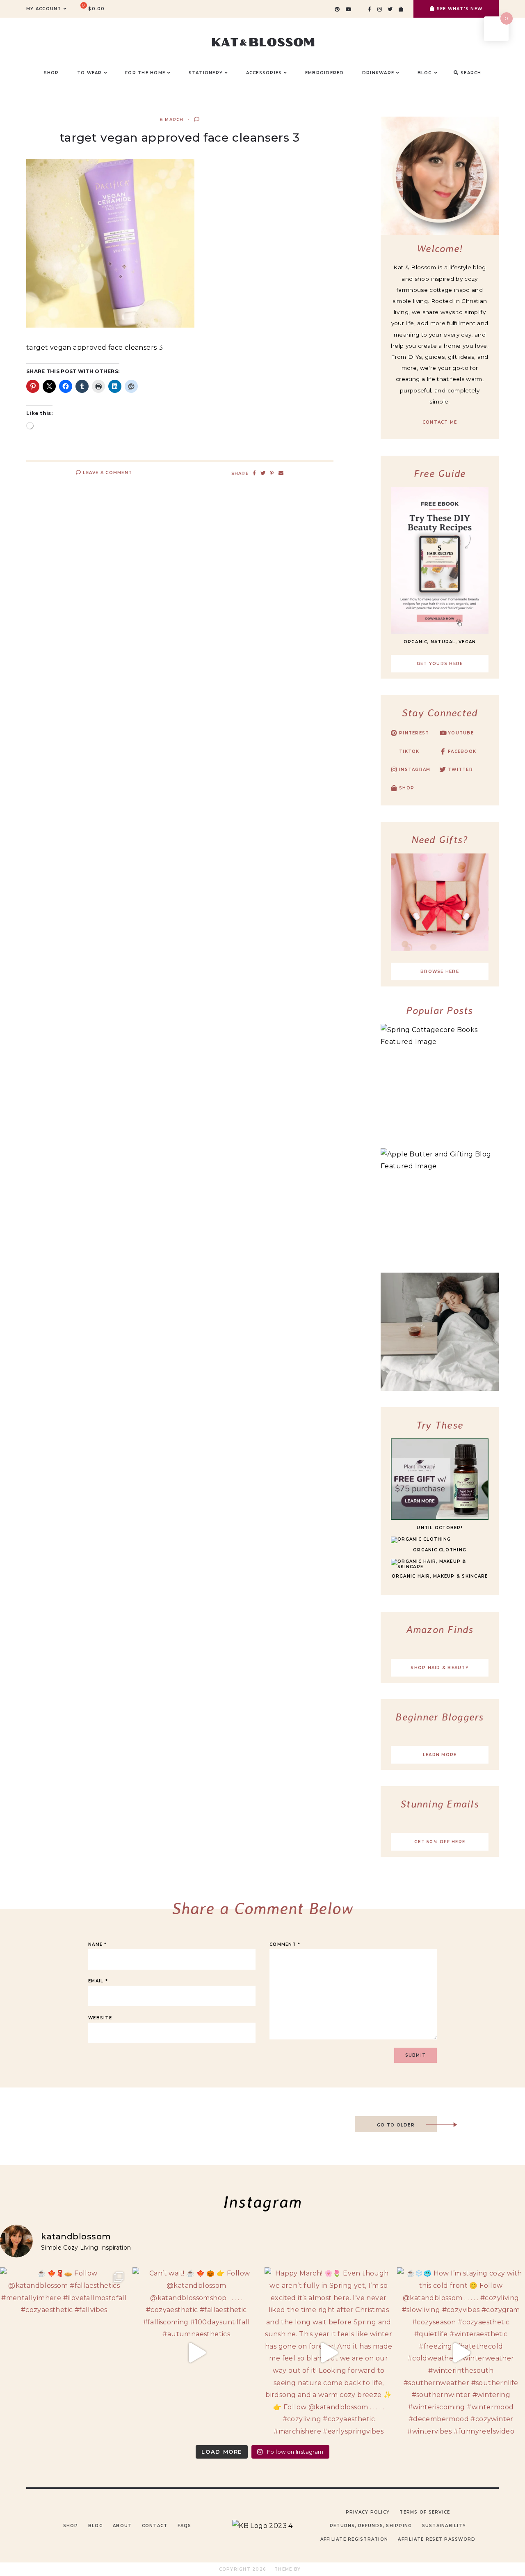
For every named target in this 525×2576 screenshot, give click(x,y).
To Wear (90, 73)
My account (44, 9)
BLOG (425, 73)
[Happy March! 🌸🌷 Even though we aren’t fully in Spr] (329, 2353)
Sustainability (444, 2526)
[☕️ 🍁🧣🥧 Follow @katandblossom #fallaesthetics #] (64, 2353)
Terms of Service (425, 2512)
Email (98, 1981)
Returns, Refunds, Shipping (371, 2526)
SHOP (51, 73)
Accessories (264, 73)
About (122, 2526)
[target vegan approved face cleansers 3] (110, 325)
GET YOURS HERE (440, 664)
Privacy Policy (368, 2512)
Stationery (206, 73)
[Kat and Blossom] (262, 2526)
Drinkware (378, 73)
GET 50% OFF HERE (440, 1842)
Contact (155, 2526)
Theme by (288, 2569)
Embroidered (325, 73)
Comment (285, 1944)
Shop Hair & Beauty (440, 1668)
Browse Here (440, 971)
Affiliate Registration (354, 2539)
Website (100, 2018)
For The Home (145, 73)
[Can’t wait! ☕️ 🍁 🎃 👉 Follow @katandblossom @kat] (197, 2353)
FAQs (185, 2526)
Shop (71, 2526)
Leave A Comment (107, 473)
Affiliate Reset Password (437, 2539)
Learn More (440, 1755)
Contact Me (440, 422)
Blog (96, 2526)
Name (98, 1944)
